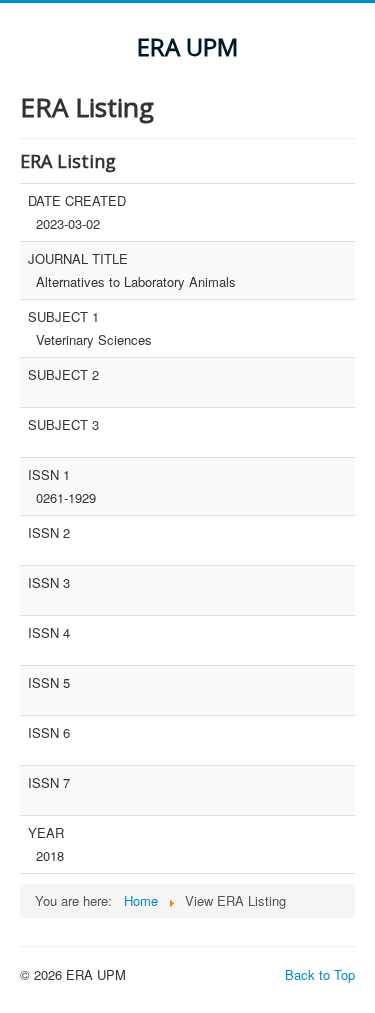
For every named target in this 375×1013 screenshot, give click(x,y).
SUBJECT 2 (63, 375)
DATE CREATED (77, 201)
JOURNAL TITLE (78, 259)
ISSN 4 (49, 633)
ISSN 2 (49, 533)
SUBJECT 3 (63, 425)
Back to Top (320, 974)
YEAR (46, 833)
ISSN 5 (49, 683)
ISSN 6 (49, 733)
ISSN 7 (49, 783)
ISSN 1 (49, 475)
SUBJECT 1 (63, 317)
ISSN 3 (49, 583)
